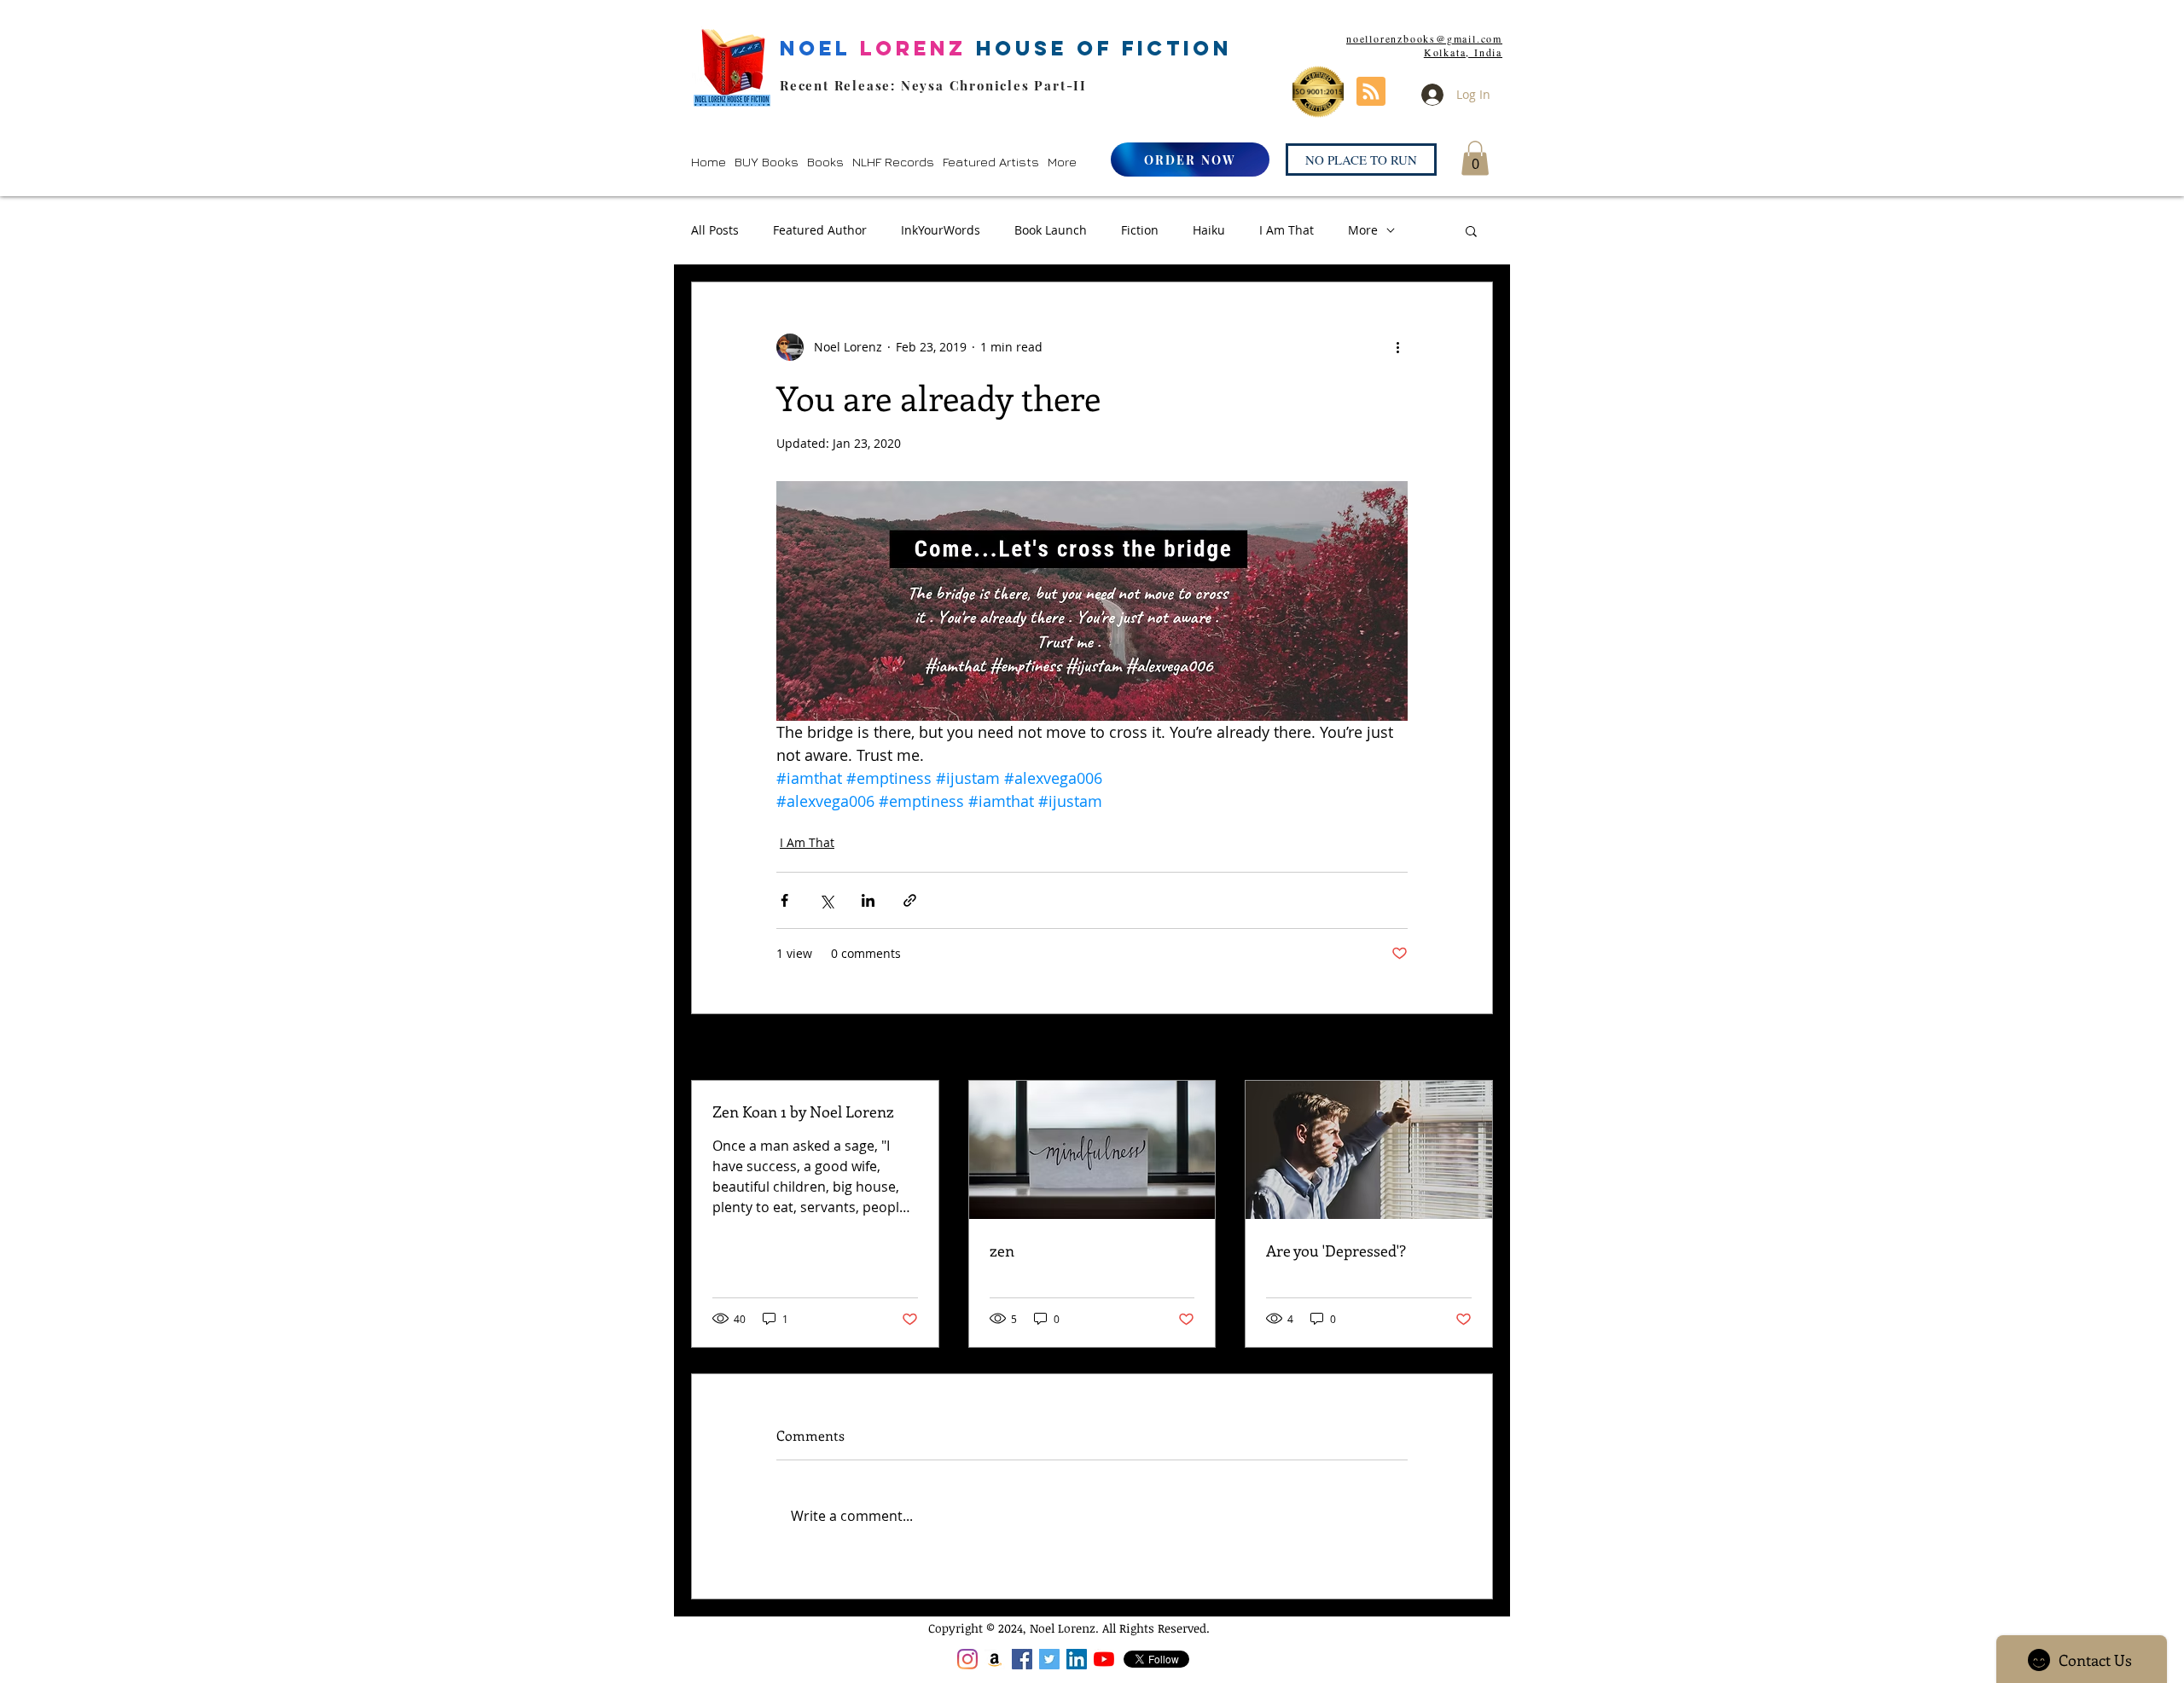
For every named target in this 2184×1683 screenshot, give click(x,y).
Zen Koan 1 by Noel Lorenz (803, 1111)
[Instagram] (967, 1659)
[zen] (1092, 1150)
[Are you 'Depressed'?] (1369, 1150)
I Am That (1287, 230)
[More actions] (1397, 347)
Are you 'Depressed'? (1336, 1251)
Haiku (1209, 230)
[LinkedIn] (1077, 1659)
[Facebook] (1022, 1659)
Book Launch (1051, 230)
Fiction (1140, 230)
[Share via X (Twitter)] (826, 900)
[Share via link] (910, 900)
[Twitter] (1049, 1659)
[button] (767, 162)
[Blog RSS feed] (1371, 92)
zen (1002, 1251)
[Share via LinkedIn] (868, 900)
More (1363, 230)
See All (1474, 1049)
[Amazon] (995, 1659)
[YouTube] (1104, 1659)
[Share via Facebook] (784, 900)
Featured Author (820, 230)
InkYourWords (941, 230)
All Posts (715, 230)
